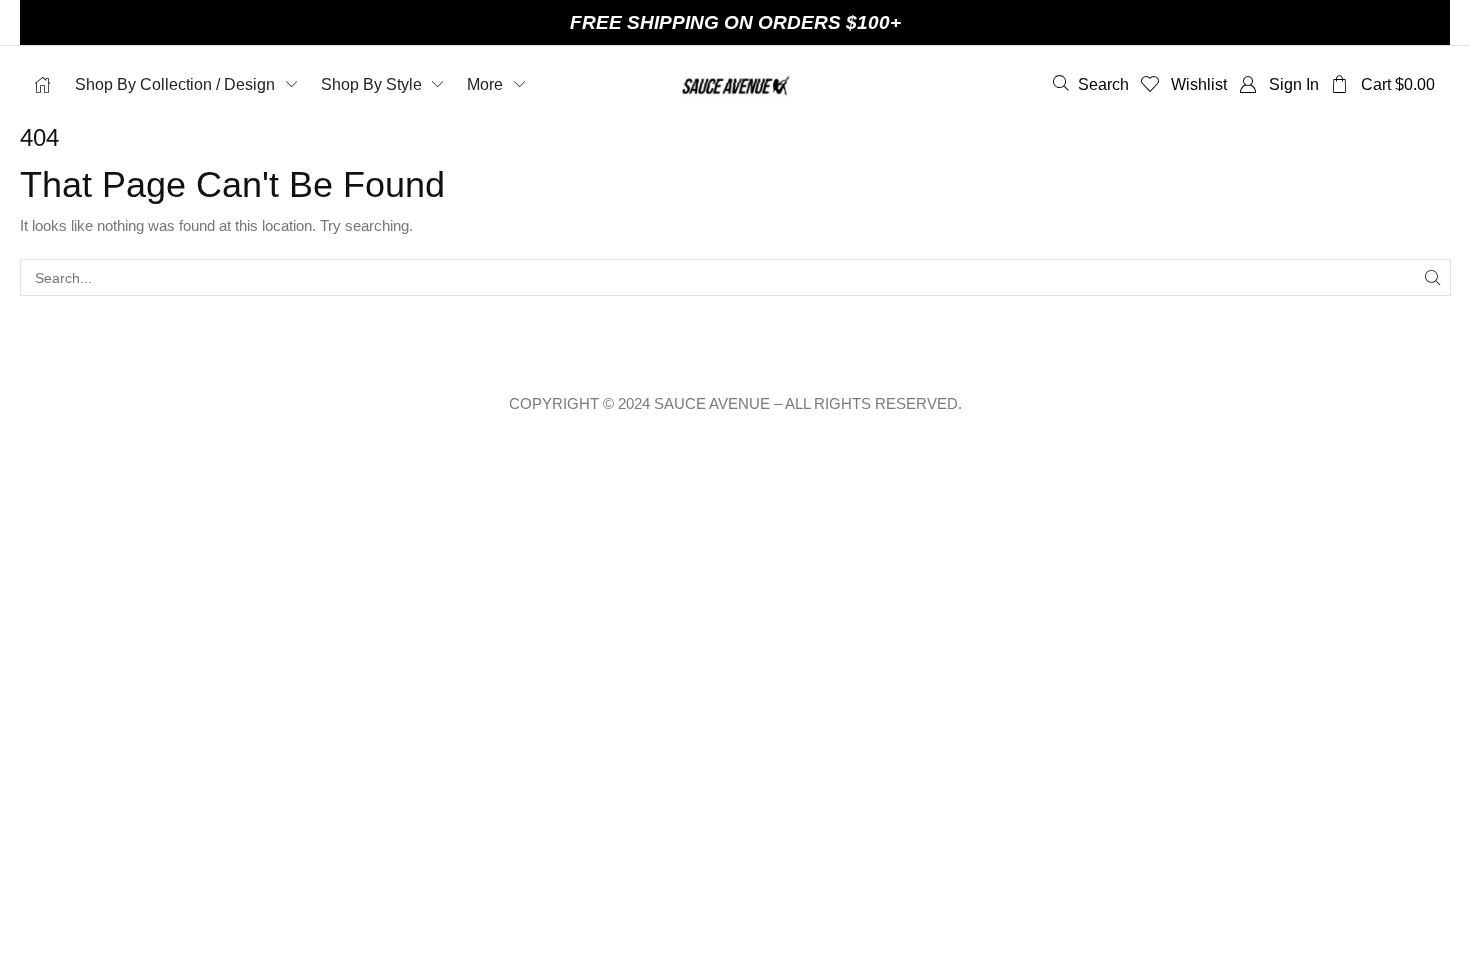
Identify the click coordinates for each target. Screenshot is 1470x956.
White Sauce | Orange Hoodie (338, 828)
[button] (1091, 84)
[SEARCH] (1432, 277)
